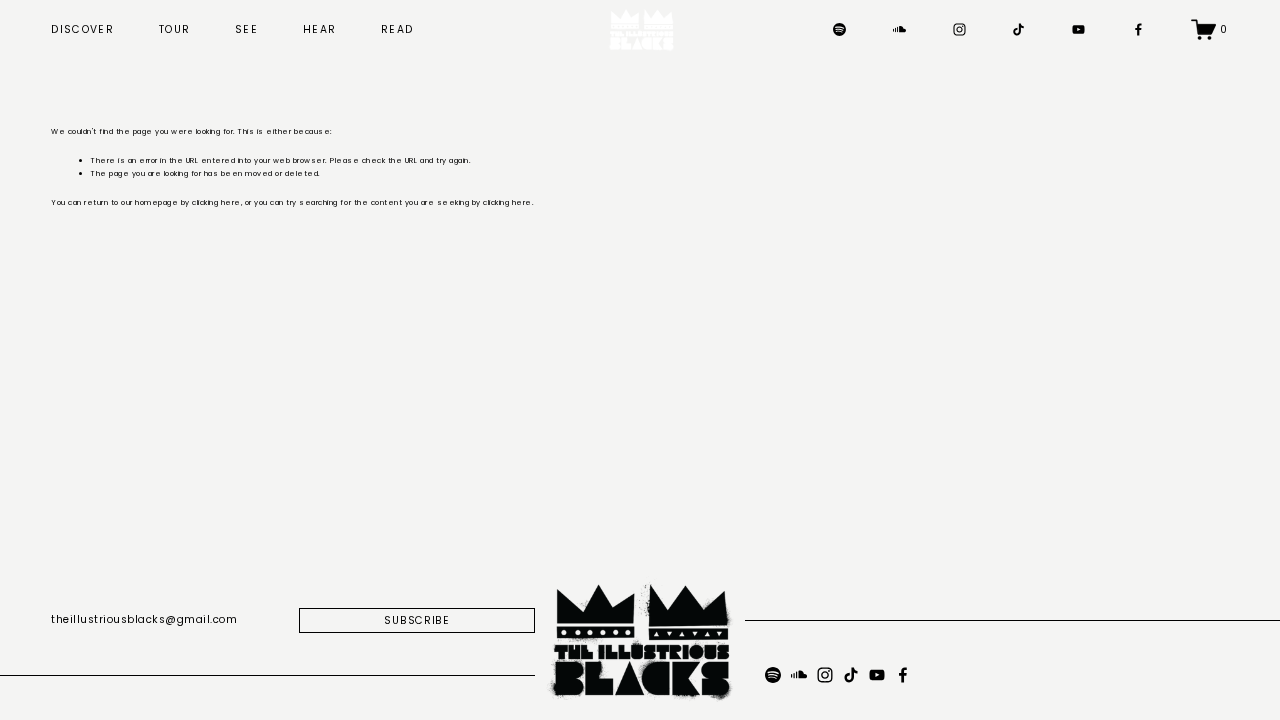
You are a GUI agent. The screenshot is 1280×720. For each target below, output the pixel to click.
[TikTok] (1018, 29)
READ (397, 29)
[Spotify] (839, 29)
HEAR (319, 29)
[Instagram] (959, 29)
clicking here (216, 202)
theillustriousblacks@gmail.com (144, 619)
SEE (246, 29)
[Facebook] (1138, 29)
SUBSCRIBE (417, 620)
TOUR (174, 29)
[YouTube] (1078, 29)
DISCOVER (82, 29)
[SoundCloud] (899, 29)
